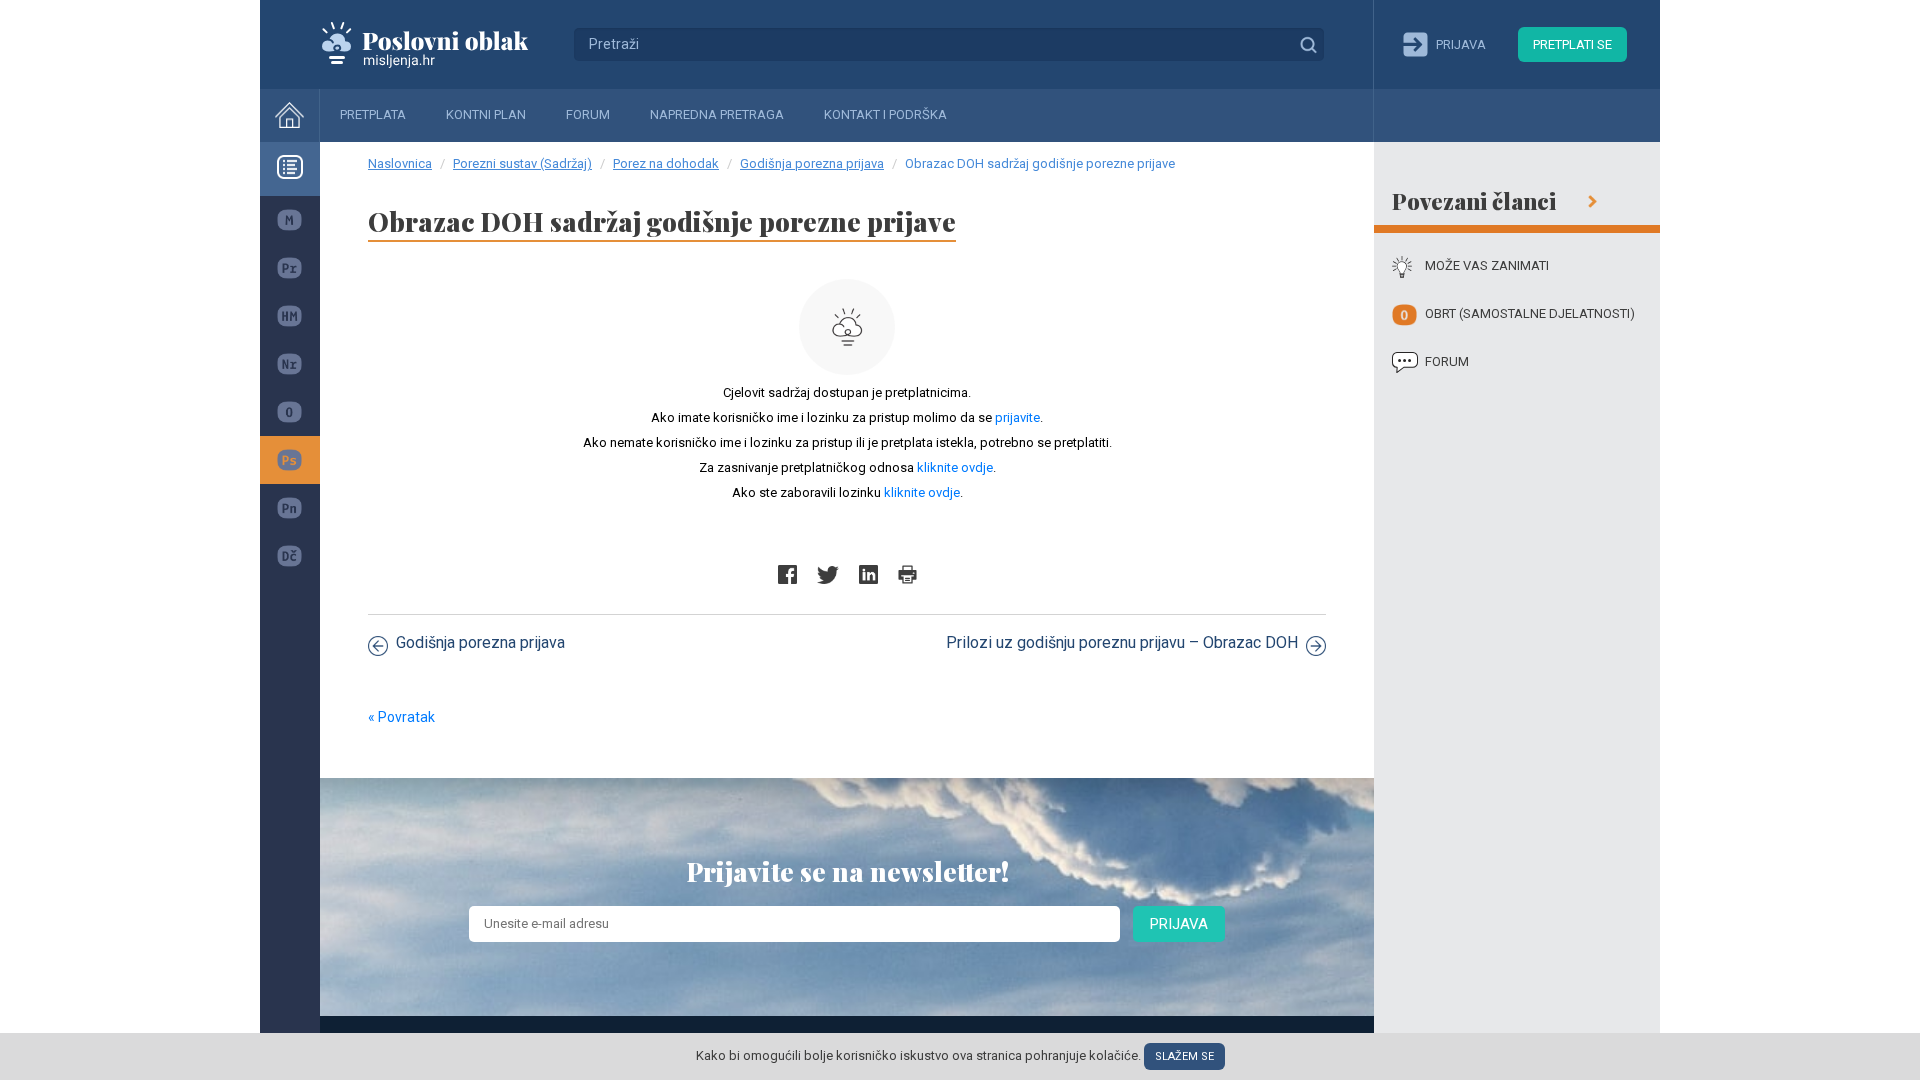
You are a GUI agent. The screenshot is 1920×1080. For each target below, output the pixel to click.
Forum (588, 114)
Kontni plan (486, 114)
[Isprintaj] (907, 574)
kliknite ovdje (955, 467)
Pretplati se (1572, 44)
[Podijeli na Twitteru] (828, 574)
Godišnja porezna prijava (812, 163)
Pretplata (373, 114)
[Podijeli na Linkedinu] (868, 574)
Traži (1308, 44)
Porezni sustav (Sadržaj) (522, 163)
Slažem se (1184, 1056)
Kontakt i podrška (885, 114)
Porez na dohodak (666, 163)
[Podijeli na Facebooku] (787, 574)
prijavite (1017, 417)
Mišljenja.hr (440, 44)
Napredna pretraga (717, 114)
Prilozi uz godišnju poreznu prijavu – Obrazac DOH (1122, 642)
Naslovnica (400, 163)
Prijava (1179, 924)
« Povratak (401, 717)
